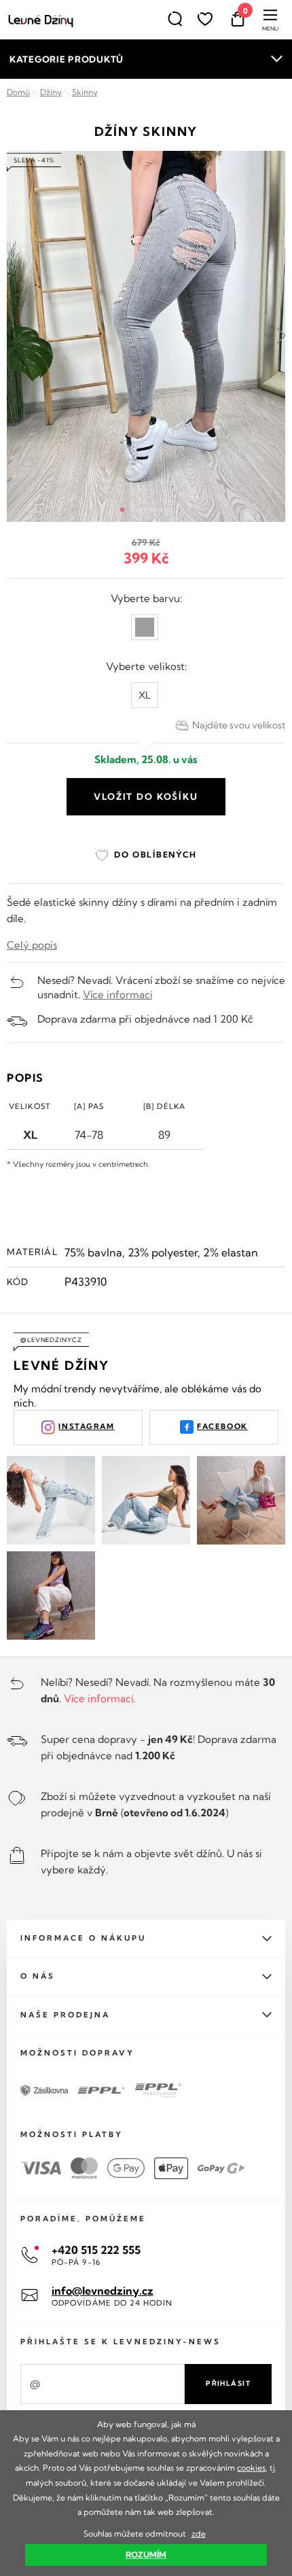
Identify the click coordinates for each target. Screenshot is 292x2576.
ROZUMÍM (146, 2555)
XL (145, 695)
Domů (18, 92)
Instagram (86, 1426)
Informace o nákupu (83, 1938)
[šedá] (145, 627)
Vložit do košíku (146, 796)
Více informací (117, 994)
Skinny (85, 92)
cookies (251, 2468)
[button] (122, 510)
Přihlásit (228, 2383)
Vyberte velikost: (146, 666)
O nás (38, 1976)
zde (199, 2534)
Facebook (222, 1426)
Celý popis (32, 945)
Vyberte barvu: (146, 598)
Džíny (51, 92)
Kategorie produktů (67, 59)
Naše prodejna (65, 2015)
